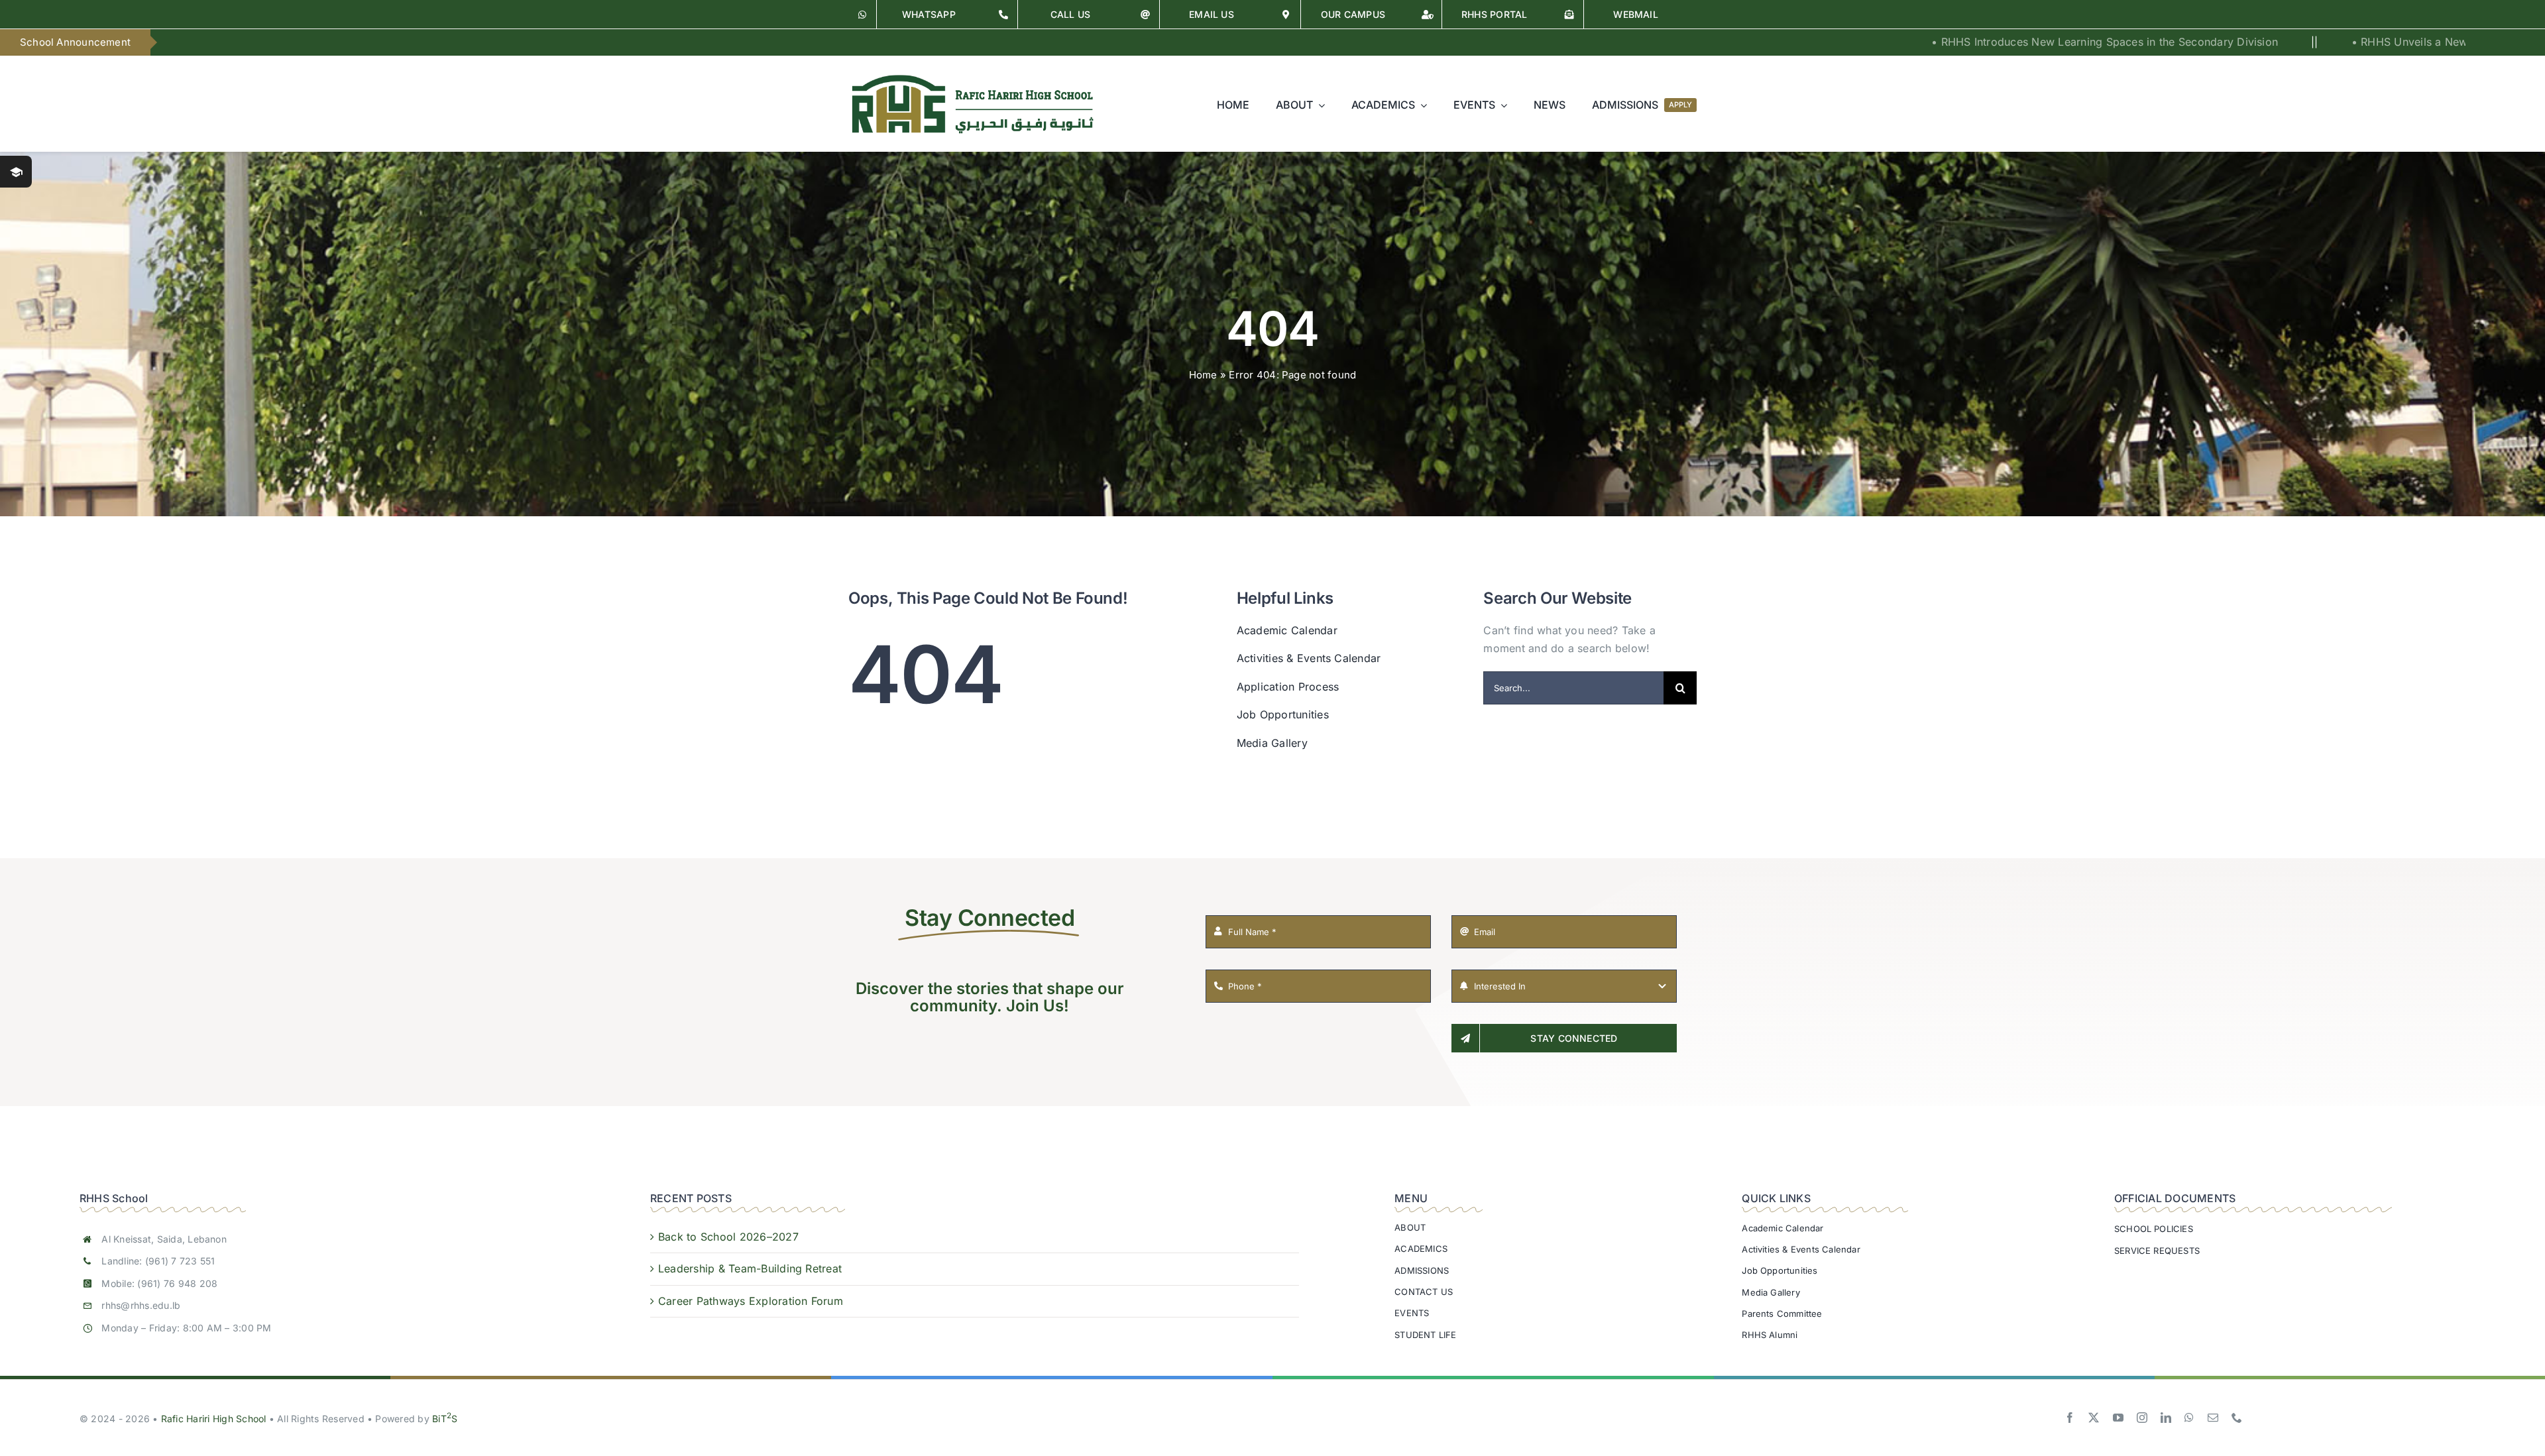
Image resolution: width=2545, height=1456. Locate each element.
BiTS (445, 1419)
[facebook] (2070, 1418)
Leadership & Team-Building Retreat (750, 1268)
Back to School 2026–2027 (728, 1237)
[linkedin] (2166, 1418)
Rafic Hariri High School (214, 1419)
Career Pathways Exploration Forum (751, 1301)
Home (1203, 375)
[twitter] (2094, 1418)
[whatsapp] (2189, 1418)
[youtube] (2118, 1418)
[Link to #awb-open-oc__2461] (16, 172)
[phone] (2237, 1418)
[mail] (2213, 1418)
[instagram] (2142, 1418)
